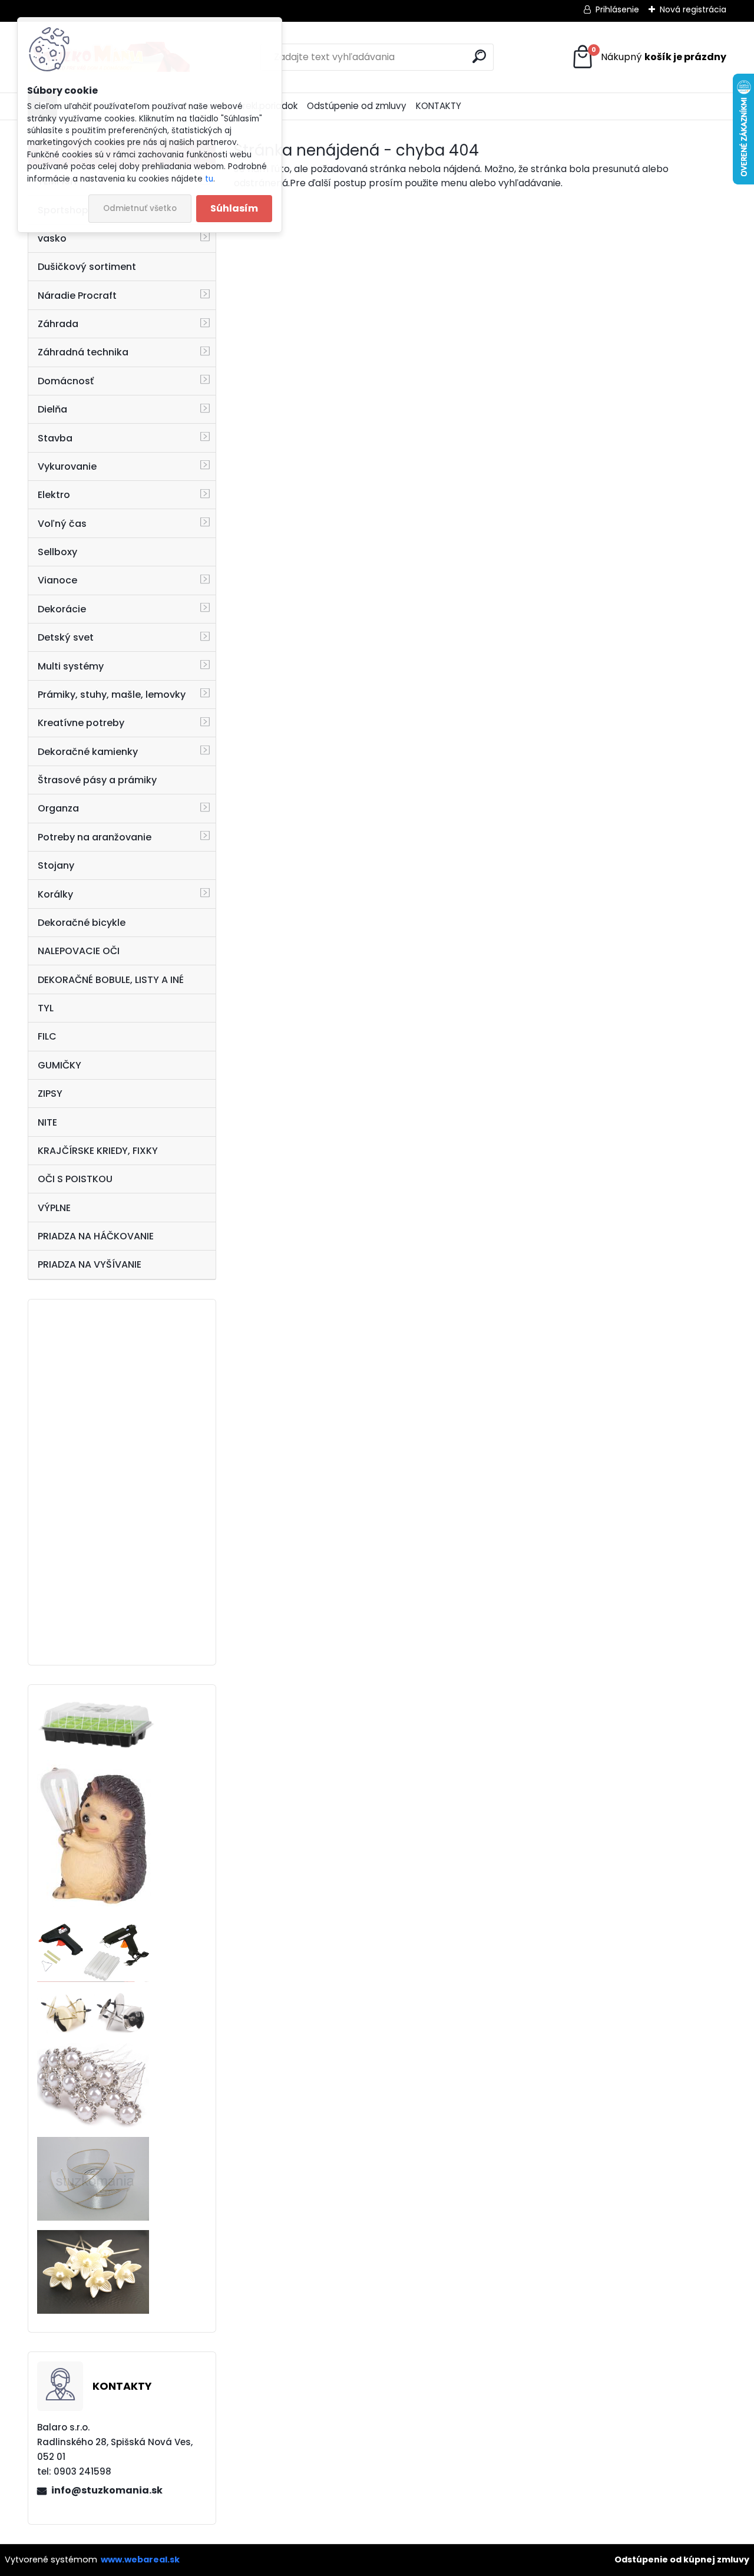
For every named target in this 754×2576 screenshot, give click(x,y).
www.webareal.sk (140, 2559)
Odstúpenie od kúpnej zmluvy (682, 2559)
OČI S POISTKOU (75, 1179)
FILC (47, 1036)
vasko (52, 238)
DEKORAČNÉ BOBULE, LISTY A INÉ (111, 980)
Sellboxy (57, 552)
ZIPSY (50, 1094)
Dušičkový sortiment (87, 267)
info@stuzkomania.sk (107, 2490)
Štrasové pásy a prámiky (97, 780)
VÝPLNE (54, 1208)
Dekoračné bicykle (82, 923)
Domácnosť (66, 381)
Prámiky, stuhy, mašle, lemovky (112, 695)
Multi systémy (71, 666)
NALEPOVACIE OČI (79, 951)
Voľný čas (62, 524)
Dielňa (52, 409)
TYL (46, 1008)
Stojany (56, 865)
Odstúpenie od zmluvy (357, 106)
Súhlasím (234, 208)
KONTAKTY (439, 106)
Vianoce (57, 580)
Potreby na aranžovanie (95, 837)
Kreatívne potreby (81, 723)
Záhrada (58, 324)
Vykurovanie (67, 466)
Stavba (55, 438)
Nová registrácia (693, 9)
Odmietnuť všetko (140, 208)
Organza (58, 808)
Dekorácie (62, 609)
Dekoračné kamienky (88, 752)
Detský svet (66, 637)
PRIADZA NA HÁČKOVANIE (96, 1236)
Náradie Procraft (77, 296)
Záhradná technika (83, 352)
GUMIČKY (59, 1065)
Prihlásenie (617, 9)
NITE (47, 1122)
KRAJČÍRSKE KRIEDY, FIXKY (98, 1151)
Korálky (55, 894)
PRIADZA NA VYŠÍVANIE (90, 1264)
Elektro (54, 495)
